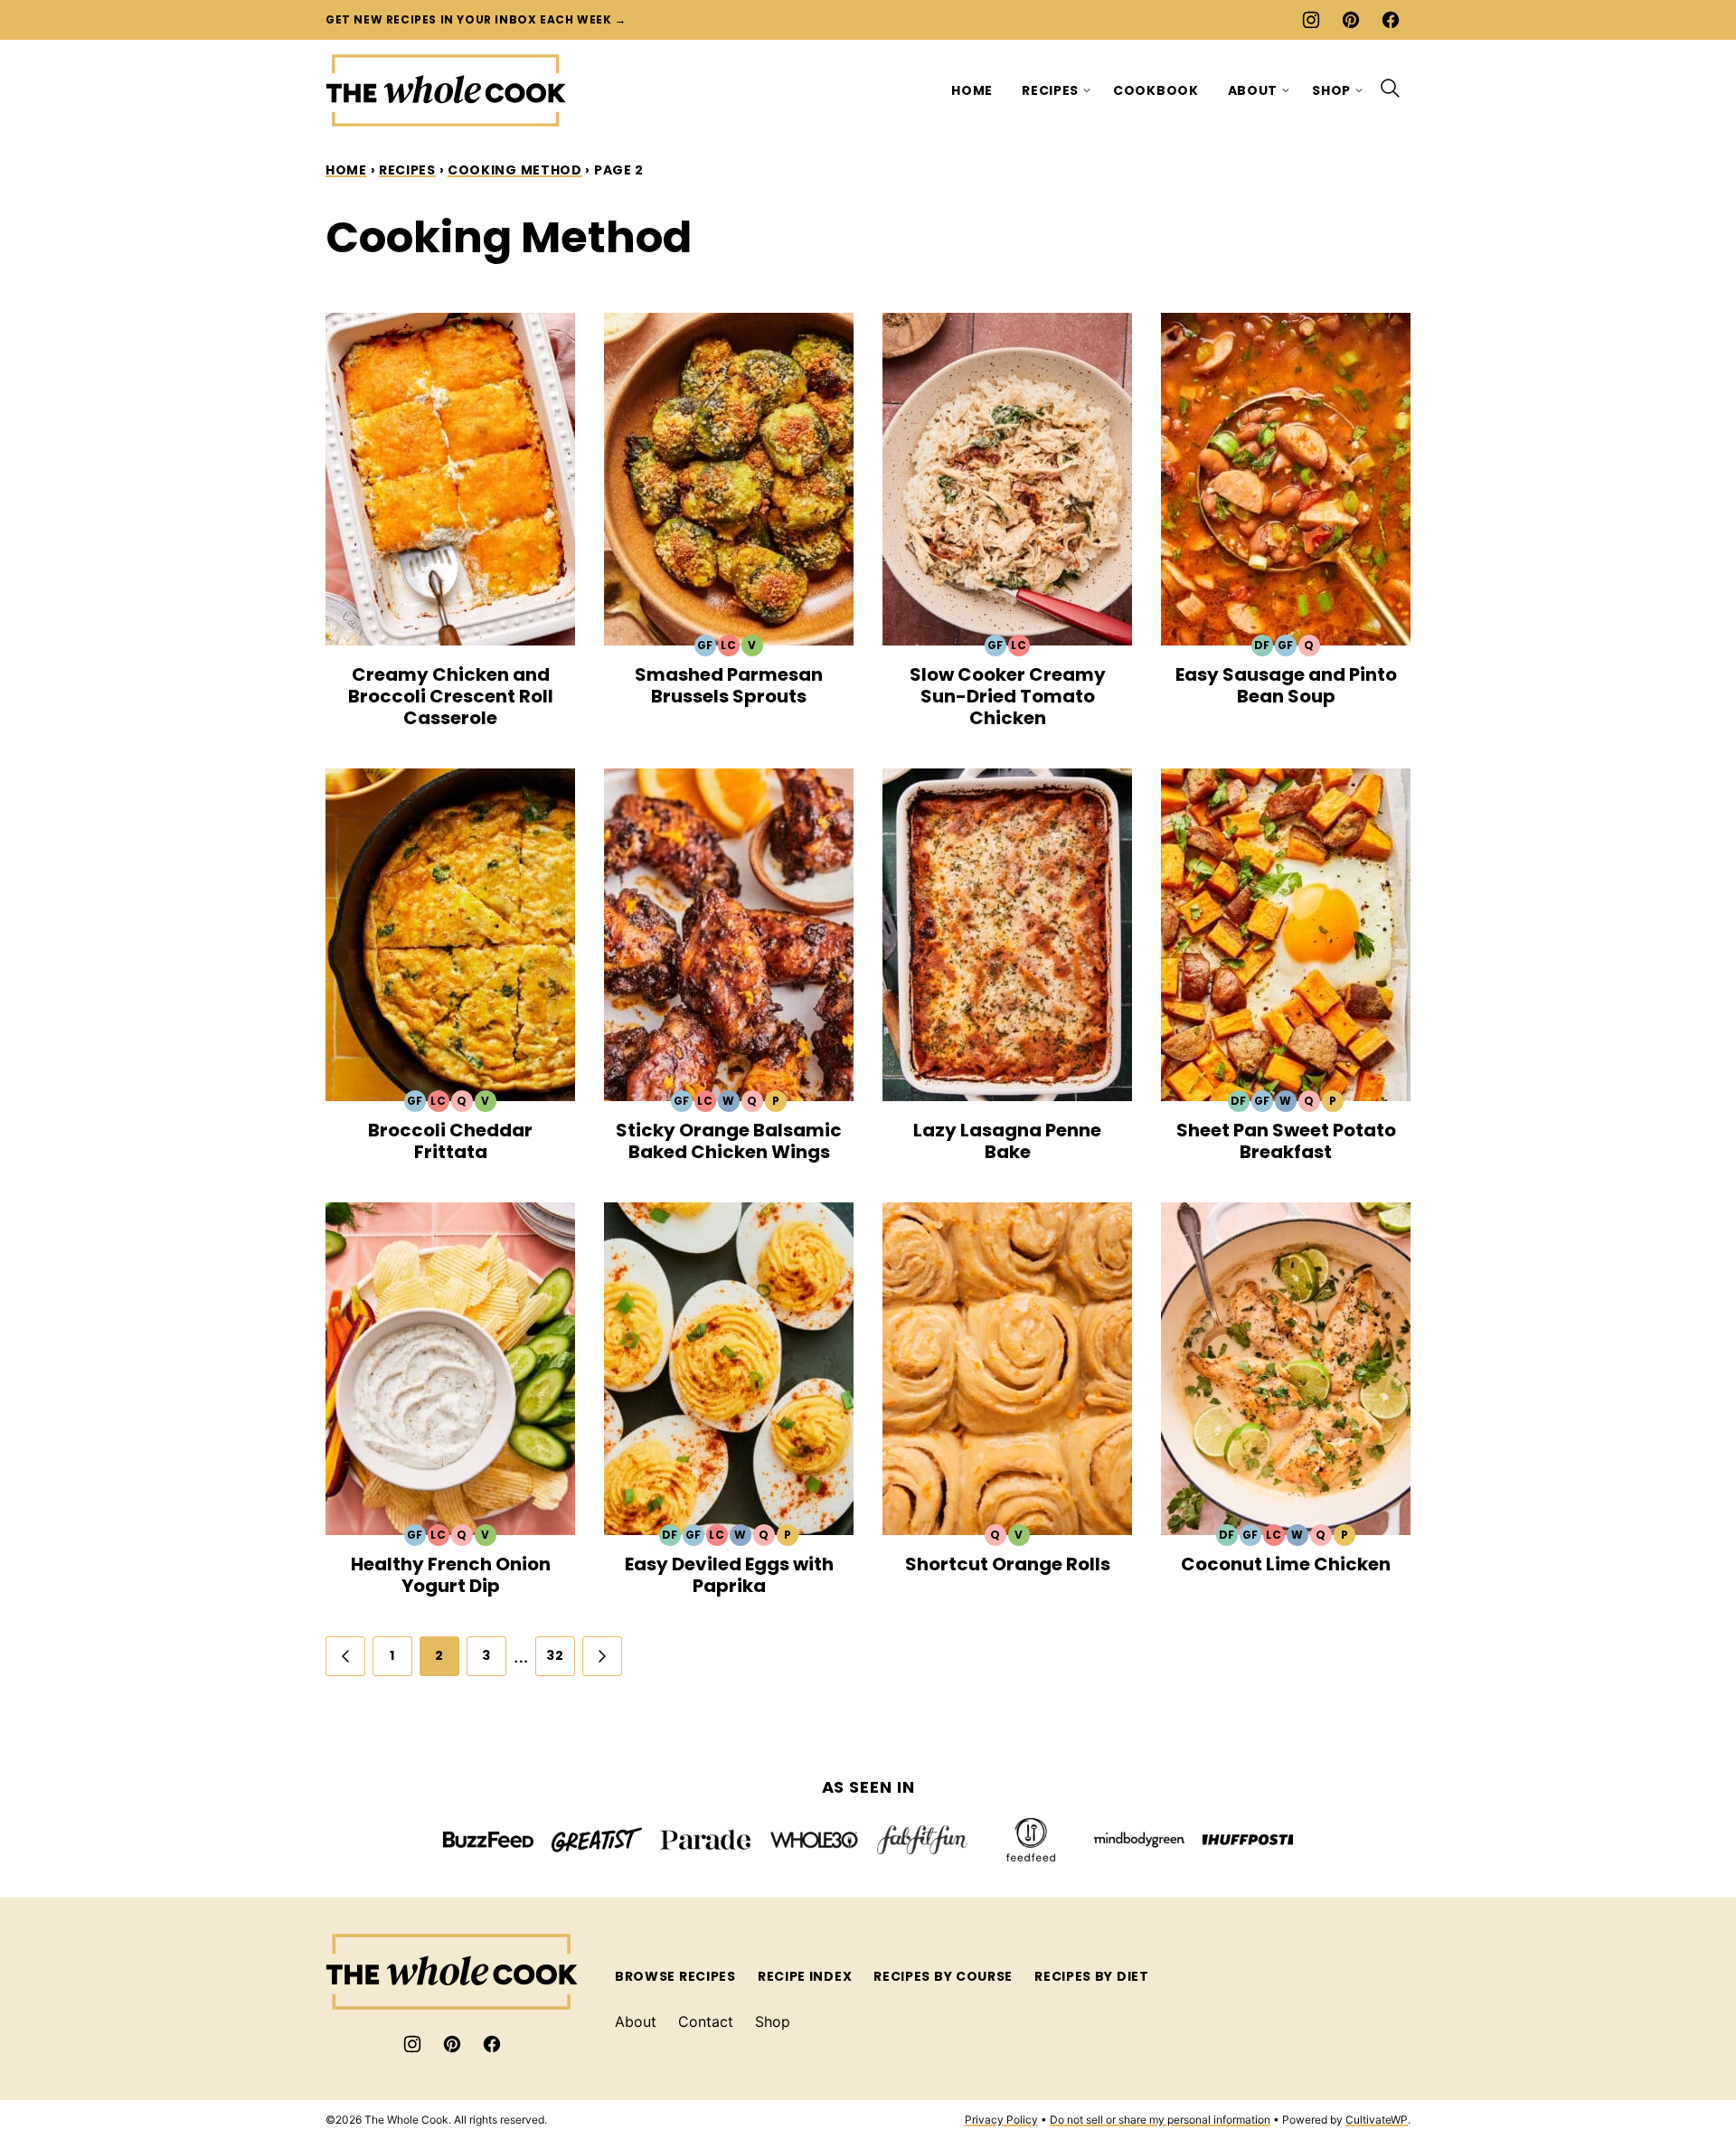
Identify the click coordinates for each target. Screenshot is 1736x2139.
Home (972, 90)
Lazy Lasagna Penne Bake (1007, 1141)
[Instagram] (1311, 20)
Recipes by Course (943, 1976)
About (1253, 90)
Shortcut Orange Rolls (1008, 1564)
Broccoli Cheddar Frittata (450, 1141)
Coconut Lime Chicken (1286, 1564)
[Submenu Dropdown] (1087, 90)
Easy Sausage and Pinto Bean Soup (1286, 685)
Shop (1331, 90)
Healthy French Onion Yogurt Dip (451, 1575)
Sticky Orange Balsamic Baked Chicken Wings (729, 1141)
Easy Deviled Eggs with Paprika (729, 1575)
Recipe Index (805, 1976)
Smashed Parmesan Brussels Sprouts (729, 685)
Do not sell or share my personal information (1160, 2120)
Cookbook (1156, 90)
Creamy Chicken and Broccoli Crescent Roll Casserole (451, 696)
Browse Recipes (675, 1976)
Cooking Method (515, 170)
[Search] (1391, 89)
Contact (706, 2021)
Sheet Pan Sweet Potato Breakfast (1286, 1141)
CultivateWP (1377, 2120)
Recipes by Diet (1092, 1976)
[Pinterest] (1351, 20)
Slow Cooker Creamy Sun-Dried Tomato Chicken (1008, 696)
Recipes (1050, 90)
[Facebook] (1391, 20)
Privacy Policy (1001, 2120)
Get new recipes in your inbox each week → (476, 19)
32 (555, 1655)
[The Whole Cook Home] (446, 90)
